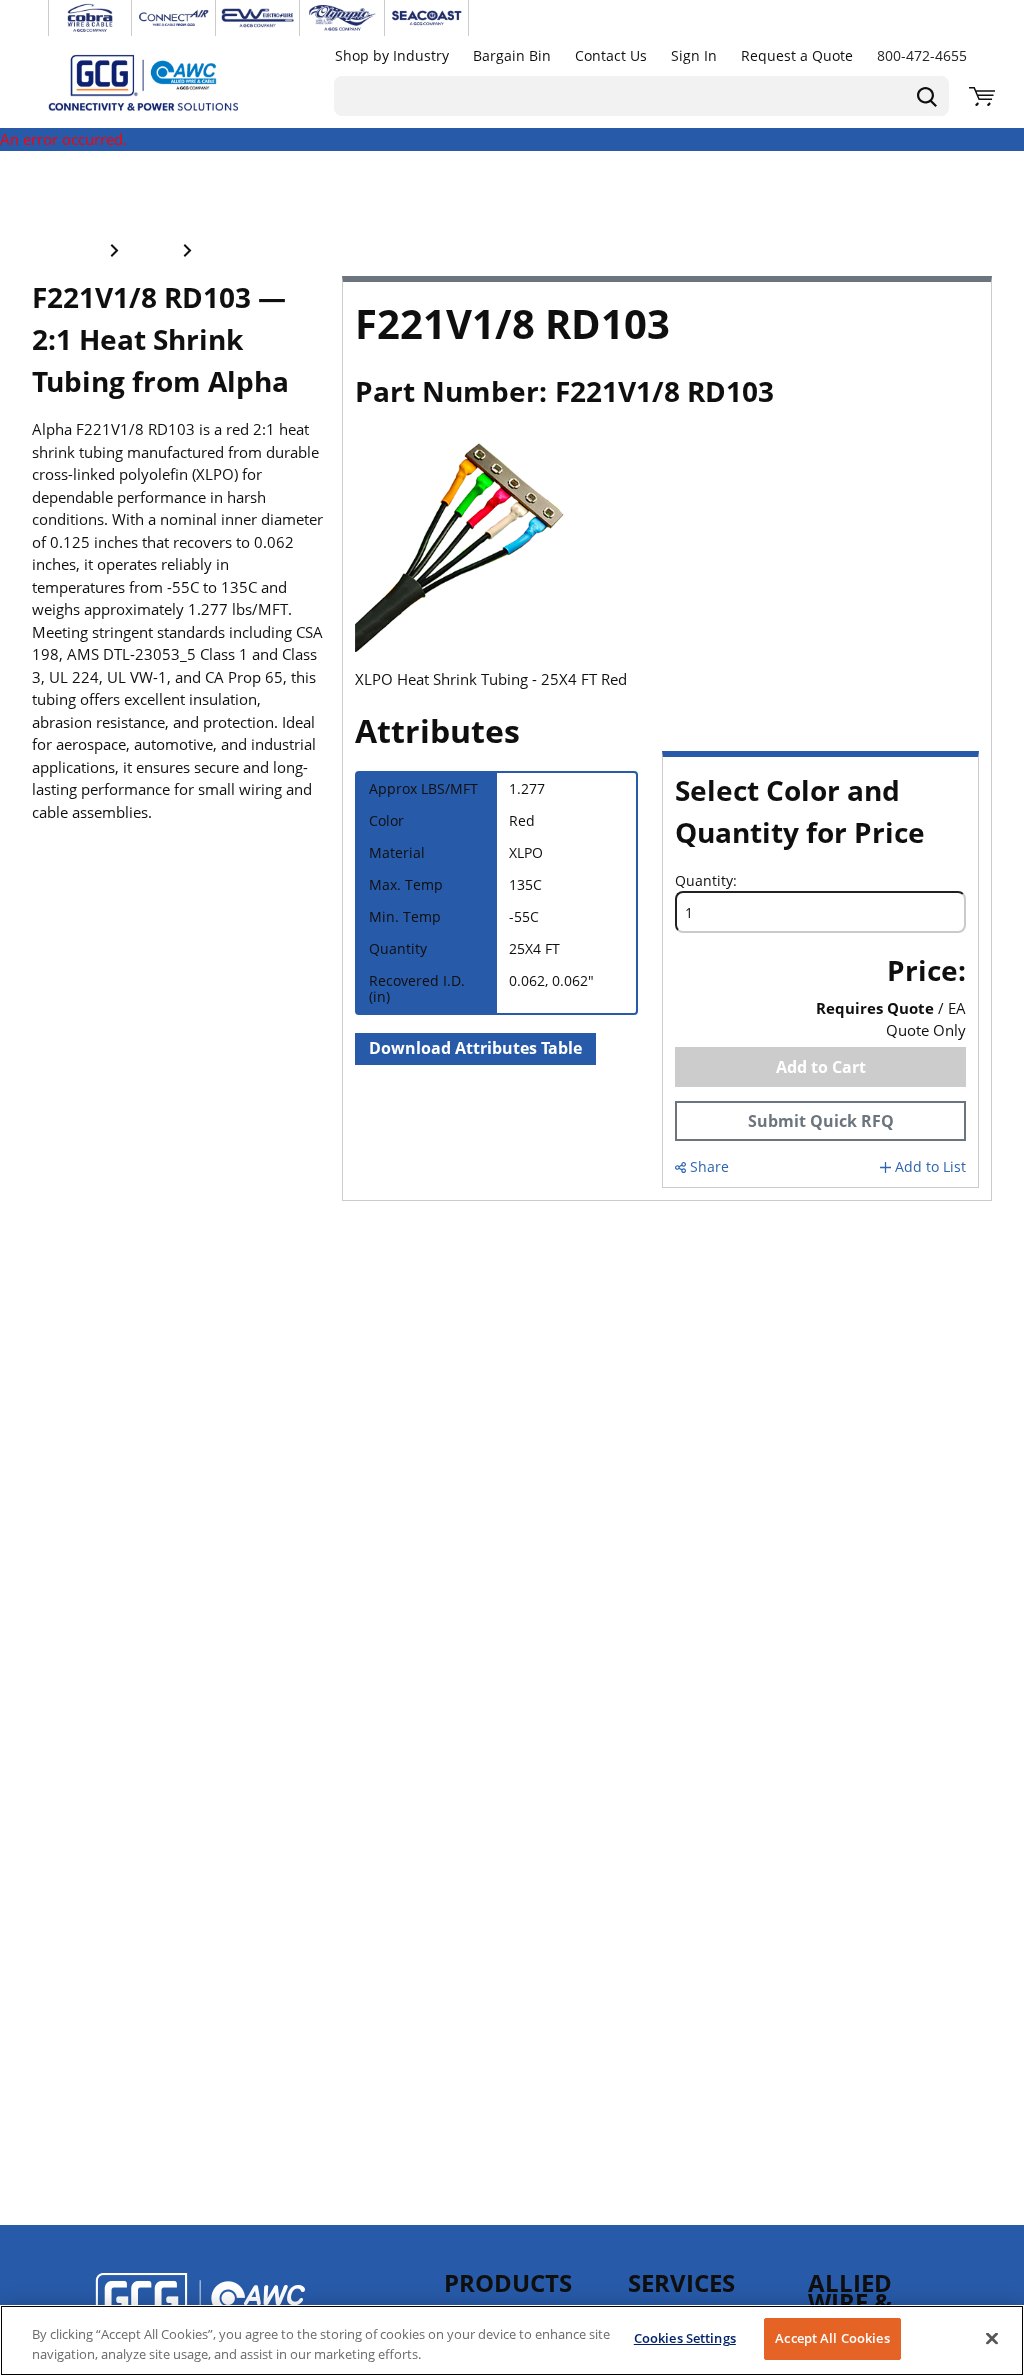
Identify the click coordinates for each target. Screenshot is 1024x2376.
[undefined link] (90, 18)
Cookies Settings (685, 2338)
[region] (512, 2340)
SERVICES (681, 2282)
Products (508, 2282)
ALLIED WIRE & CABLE (850, 2301)
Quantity (704, 881)
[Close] (992, 2338)
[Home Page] (164, 82)
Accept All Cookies (832, 2338)
